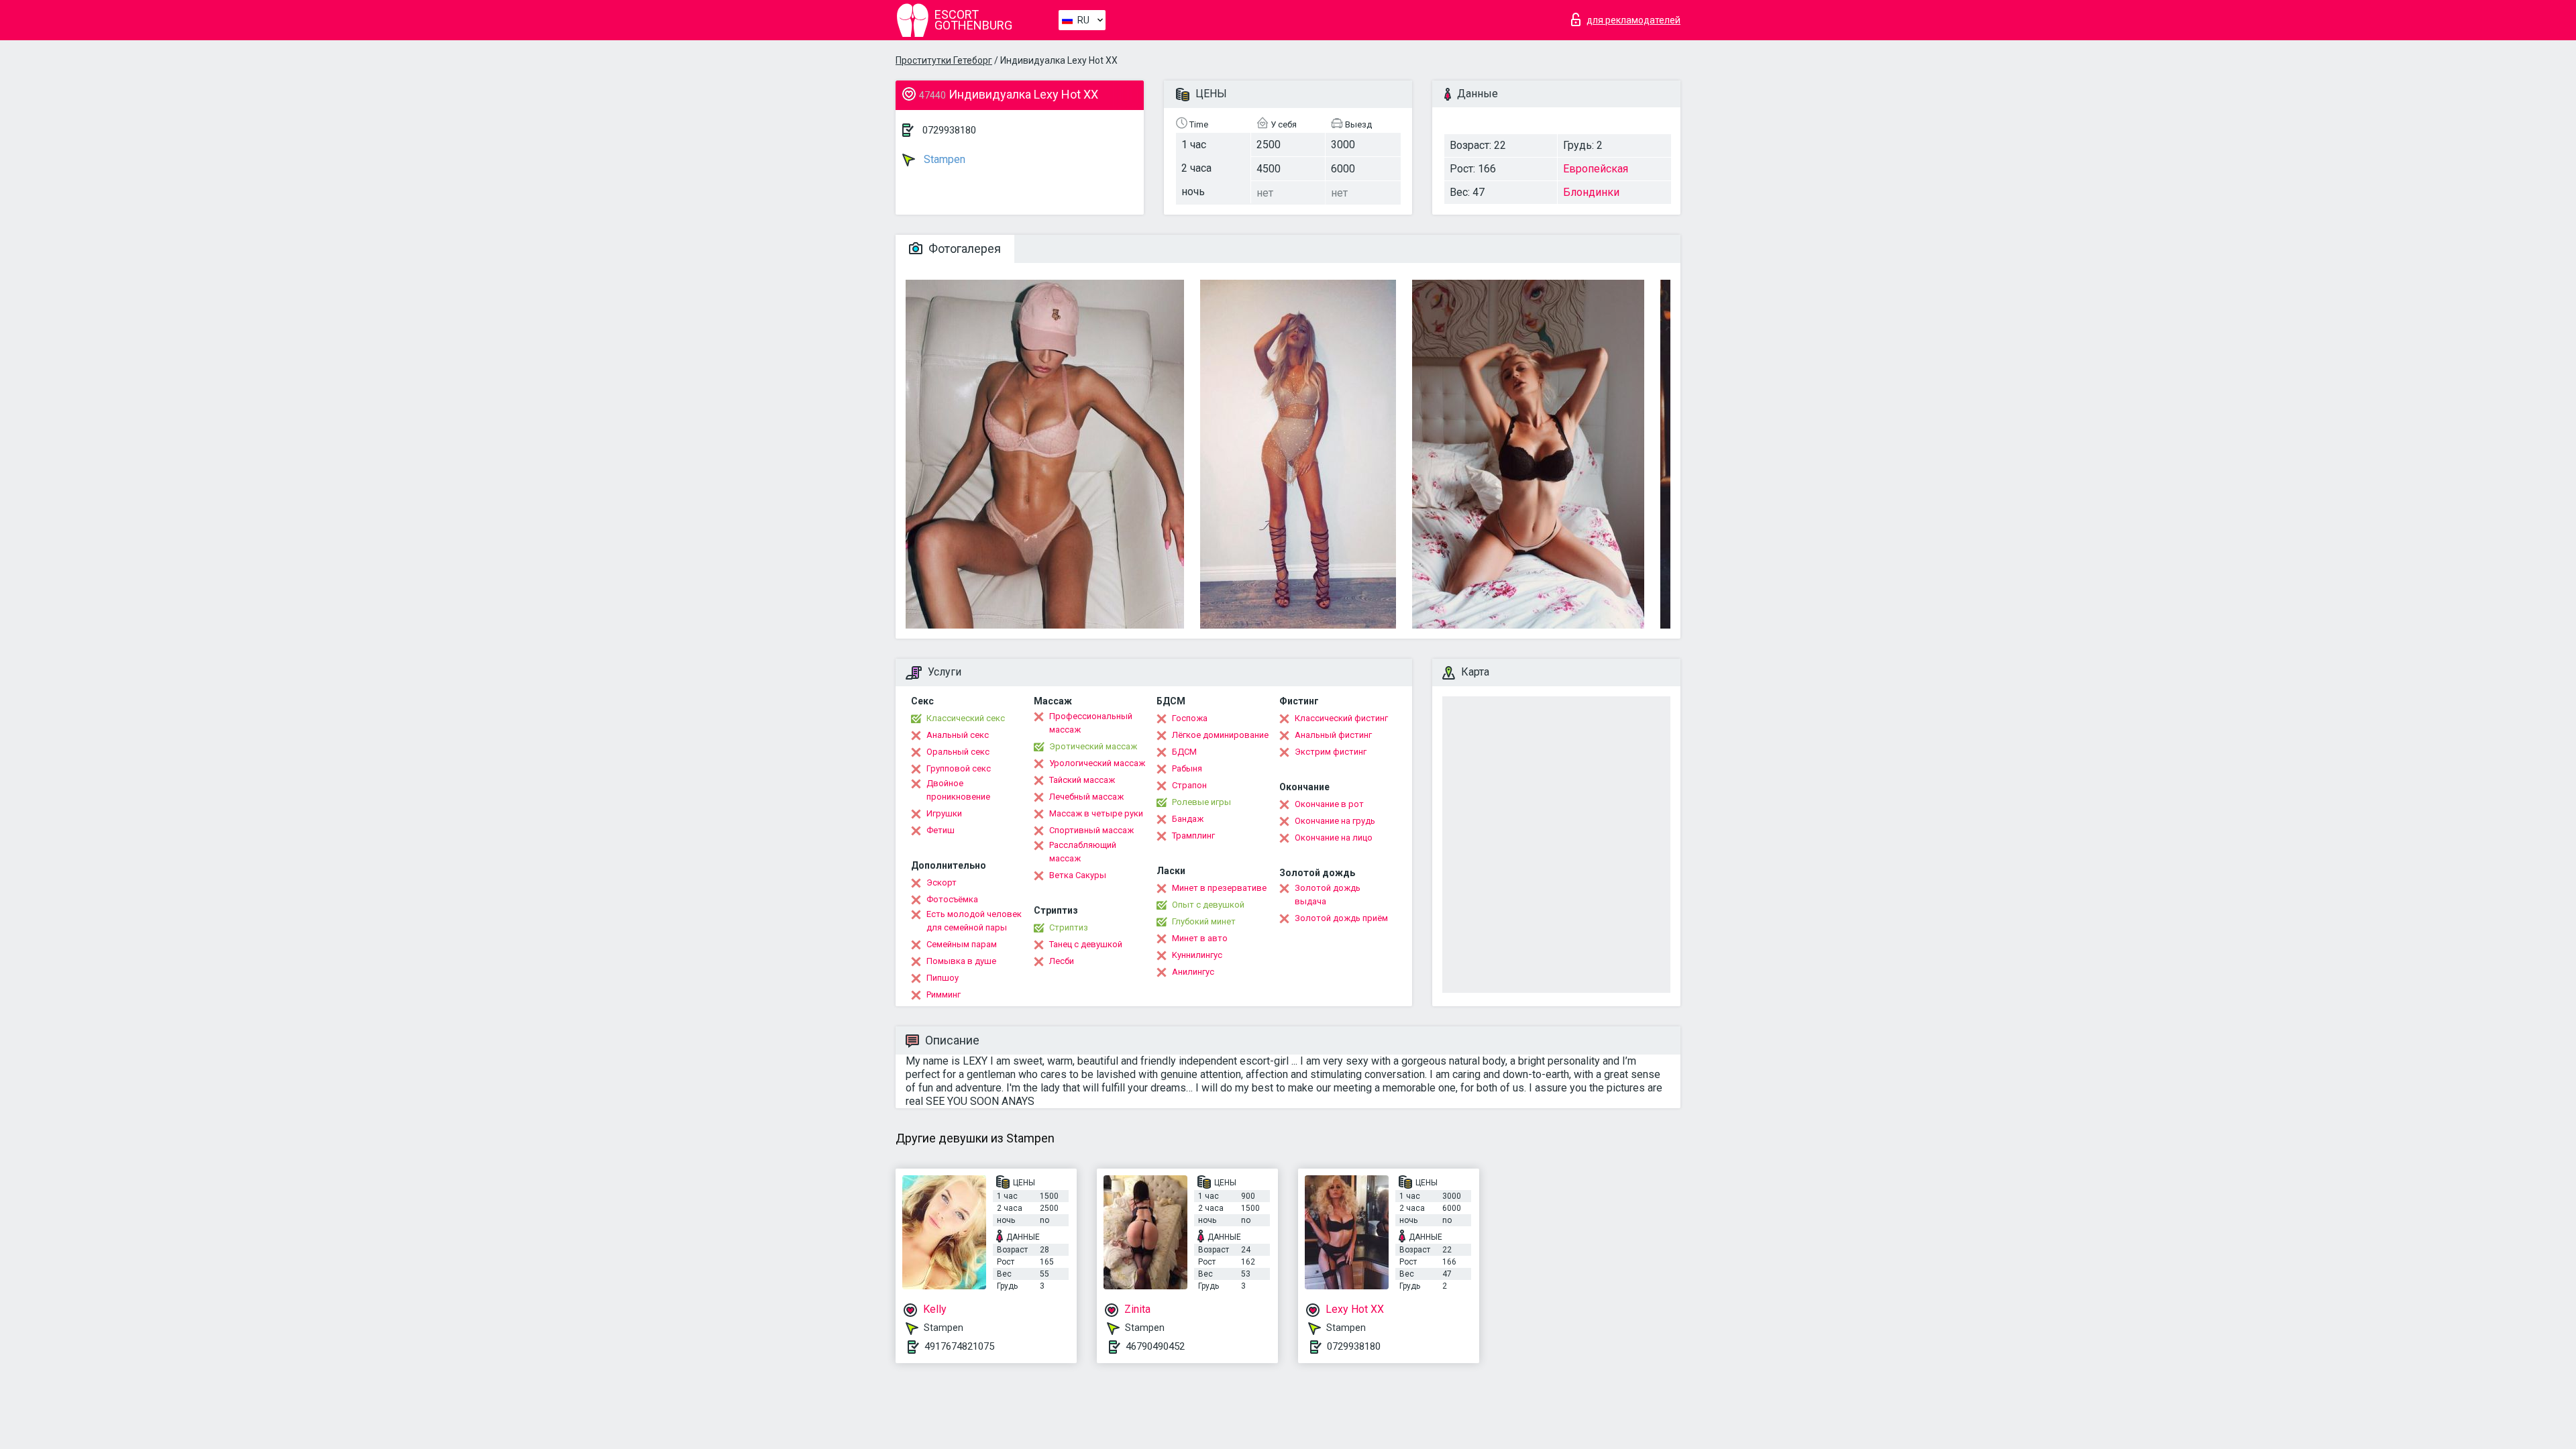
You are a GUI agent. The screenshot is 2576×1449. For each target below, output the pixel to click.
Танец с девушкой (1086, 944)
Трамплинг (1193, 836)
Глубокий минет (1204, 921)
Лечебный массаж (1086, 797)
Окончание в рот (1329, 804)
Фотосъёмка (952, 899)
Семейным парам (962, 944)
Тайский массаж (1082, 780)
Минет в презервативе (1219, 888)
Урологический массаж (1097, 763)
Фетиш (941, 830)
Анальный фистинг (1333, 735)
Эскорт (942, 882)
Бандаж (1188, 819)
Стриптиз (1069, 927)
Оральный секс (958, 752)
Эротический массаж (1093, 746)
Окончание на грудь (1335, 821)
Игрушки (944, 813)
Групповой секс (959, 768)
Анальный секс (958, 735)
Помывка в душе (961, 961)
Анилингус (1193, 972)
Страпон (1189, 785)
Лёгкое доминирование (1220, 735)
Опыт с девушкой (1208, 905)
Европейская (1596, 169)
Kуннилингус (1197, 955)
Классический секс (966, 718)
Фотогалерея (963, 249)
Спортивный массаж (1091, 830)
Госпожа (1190, 718)
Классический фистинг (1341, 718)
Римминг (944, 995)
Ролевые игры (1201, 802)
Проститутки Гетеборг (944, 60)
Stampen (943, 159)
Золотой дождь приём (1341, 918)
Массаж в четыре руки (1096, 813)
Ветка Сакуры (1078, 875)
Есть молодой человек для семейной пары (974, 921)
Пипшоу (943, 978)
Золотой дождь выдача (1328, 895)
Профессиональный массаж (1091, 723)
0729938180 (949, 130)
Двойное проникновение (958, 790)
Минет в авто (1200, 938)
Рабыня (1187, 768)
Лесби (1062, 961)
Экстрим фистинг (1331, 752)
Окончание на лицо (1334, 838)
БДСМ (1184, 752)
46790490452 (1155, 1346)
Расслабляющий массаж (1083, 852)
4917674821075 (959, 1346)
